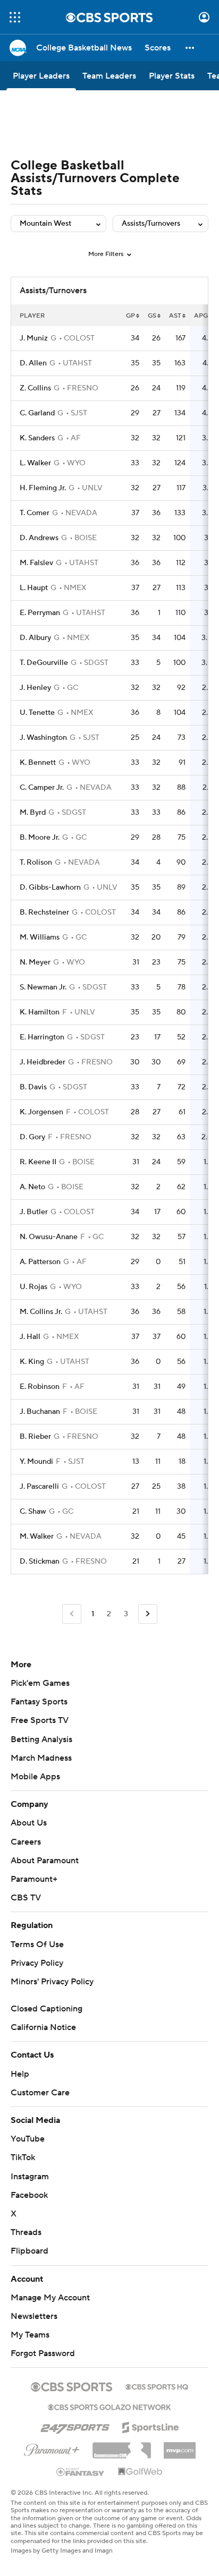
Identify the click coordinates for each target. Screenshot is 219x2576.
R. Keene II (38, 1162)
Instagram (30, 2177)
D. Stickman (40, 1562)
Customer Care (40, 2093)
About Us (29, 1823)
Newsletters (34, 2316)
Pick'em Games (40, 1683)
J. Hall (30, 1337)
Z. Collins (35, 388)
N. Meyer (35, 962)
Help (20, 2074)
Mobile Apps (35, 1777)
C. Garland (37, 413)
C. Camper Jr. (42, 788)
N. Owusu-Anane (49, 1237)
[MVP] (180, 2446)
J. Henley (35, 688)
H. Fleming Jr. (43, 488)
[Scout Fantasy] (81, 2471)
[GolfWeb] (140, 2472)
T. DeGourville (44, 663)
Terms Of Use (37, 1944)
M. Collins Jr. (41, 1312)
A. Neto (32, 1187)
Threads (26, 2232)
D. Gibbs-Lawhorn (50, 888)
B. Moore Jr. (40, 838)
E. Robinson (40, 1387)
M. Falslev (36, 563)
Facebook (29, 2195)
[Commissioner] (122, 2446)
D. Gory (32, 1137)
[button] (15, 17)
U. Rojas (33, 1287)
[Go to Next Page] (148, 1614)
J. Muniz (34, 338)
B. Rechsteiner (44, 912)
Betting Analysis (41, 1739)
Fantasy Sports (39, 1702)
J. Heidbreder (43, 1062)
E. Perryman (40, 613)
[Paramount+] (52, 2448)
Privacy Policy (37, 1963)
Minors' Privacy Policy (52, 1982)
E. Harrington (42, 1037)
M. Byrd (33, 813)
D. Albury (35, 638)
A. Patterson (40, 1262)
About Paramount (45, 1861)
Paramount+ (34, 1879)
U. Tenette (37, 713)
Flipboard (30, 2251)
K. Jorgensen (41, 1112)
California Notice (43, 2027)
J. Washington (43, 738)
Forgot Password (43, 2353)
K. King (32, 1362)
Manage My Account (50, 2298)
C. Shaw (33, 1512)
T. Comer (35, 513)
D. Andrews (39, 538)
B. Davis (33, 1087)
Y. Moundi (36, 1462)
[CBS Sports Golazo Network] (109, 2406)
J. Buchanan (40, 1412)
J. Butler (34, 1212)
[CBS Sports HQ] (157, 2386)
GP (130, 316)
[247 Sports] (75, 2426)
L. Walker (35, 463)
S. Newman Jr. (43, 987)
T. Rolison (36, 863)
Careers (26, 1842)
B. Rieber (35, 1437)
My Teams (30, 2335)
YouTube (28, 2139)
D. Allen (33, 363)
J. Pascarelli (39, 1487)
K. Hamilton (40, 1012)
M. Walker (37, 1537)
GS (152, 316)
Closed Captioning (47, 2009)
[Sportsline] (151, 2426)
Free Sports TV (40, 1720)
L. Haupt (34, 588)
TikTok (23, 2157)
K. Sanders (37, 438)
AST (175, 316)
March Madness (41, 1758)
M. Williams (40, 937)
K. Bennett (38, 763)
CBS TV (26, 1898)
